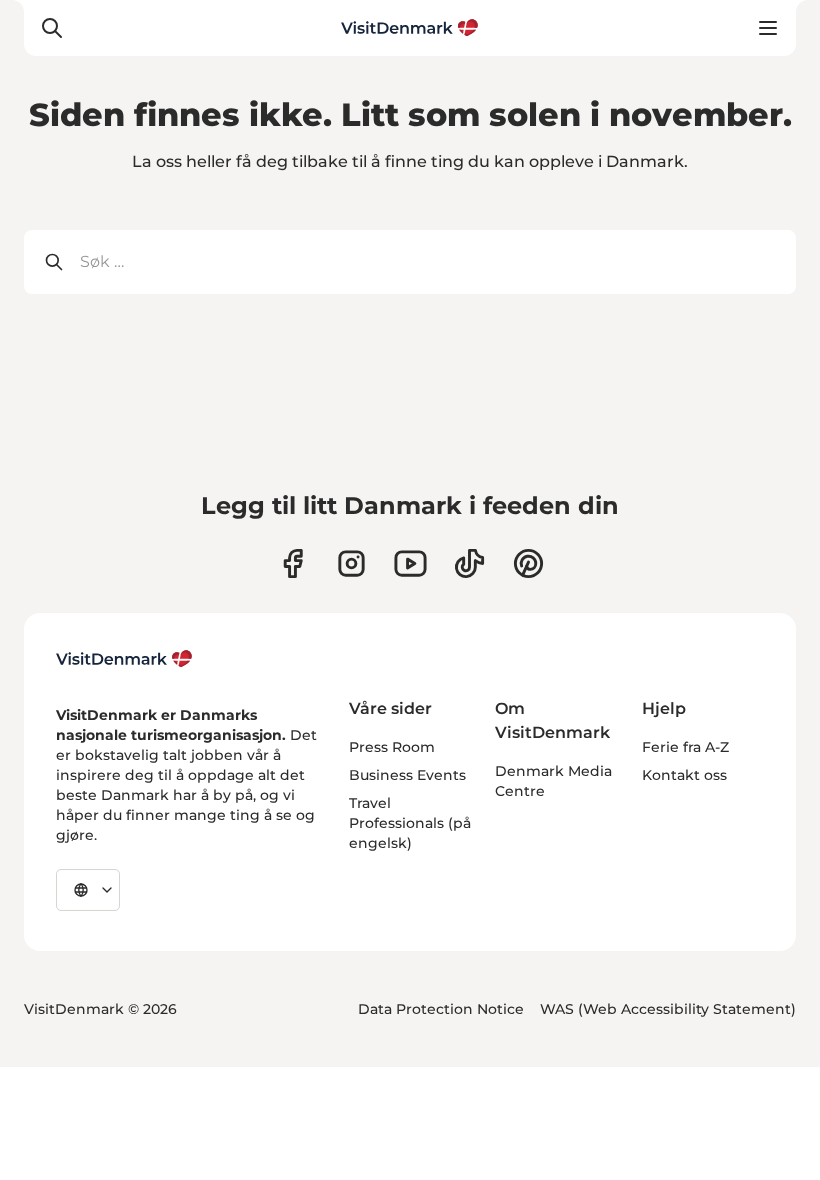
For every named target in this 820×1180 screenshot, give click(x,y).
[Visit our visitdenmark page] (410, 563)
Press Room (392, 747)
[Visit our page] (351, 563)
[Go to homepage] (409, 28)
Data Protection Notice (441, 1009)
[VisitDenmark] (124, 659)
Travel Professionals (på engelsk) (410, 823)
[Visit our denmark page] (292, 563)
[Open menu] (768, 28)
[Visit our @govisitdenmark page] (469, 563)
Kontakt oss (684, 775)
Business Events (407, 775)
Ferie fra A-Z (685, 747)
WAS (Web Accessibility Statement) (668, 1009)
